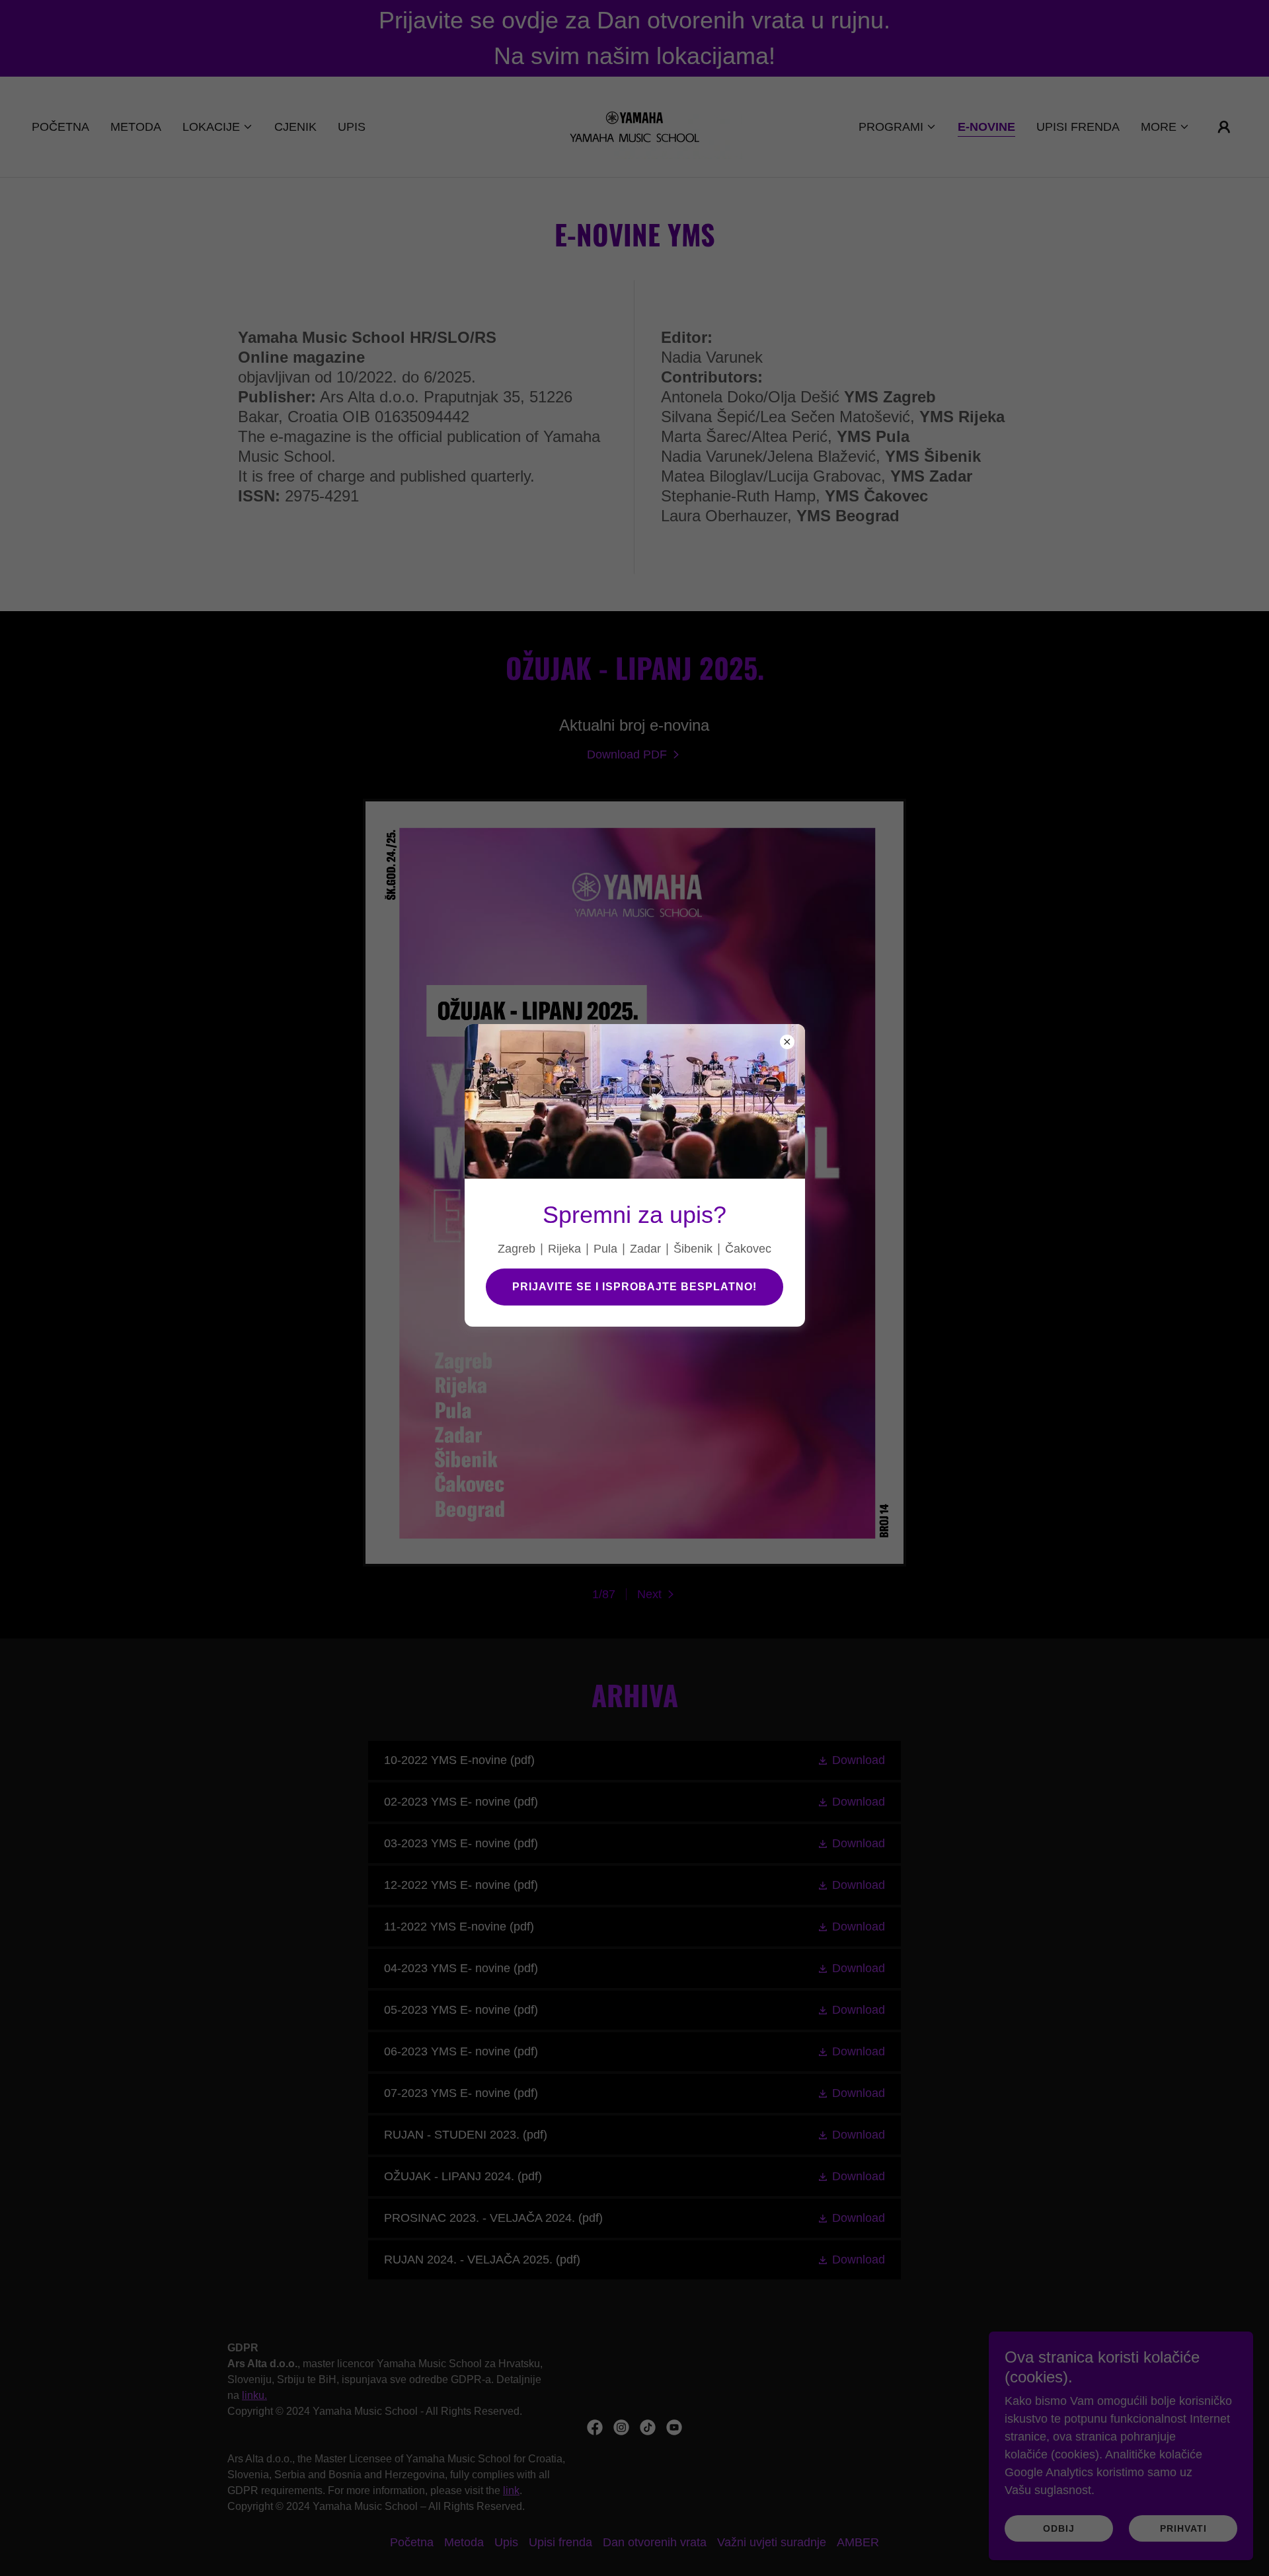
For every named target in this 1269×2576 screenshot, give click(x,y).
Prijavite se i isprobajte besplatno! (634, 1287)
